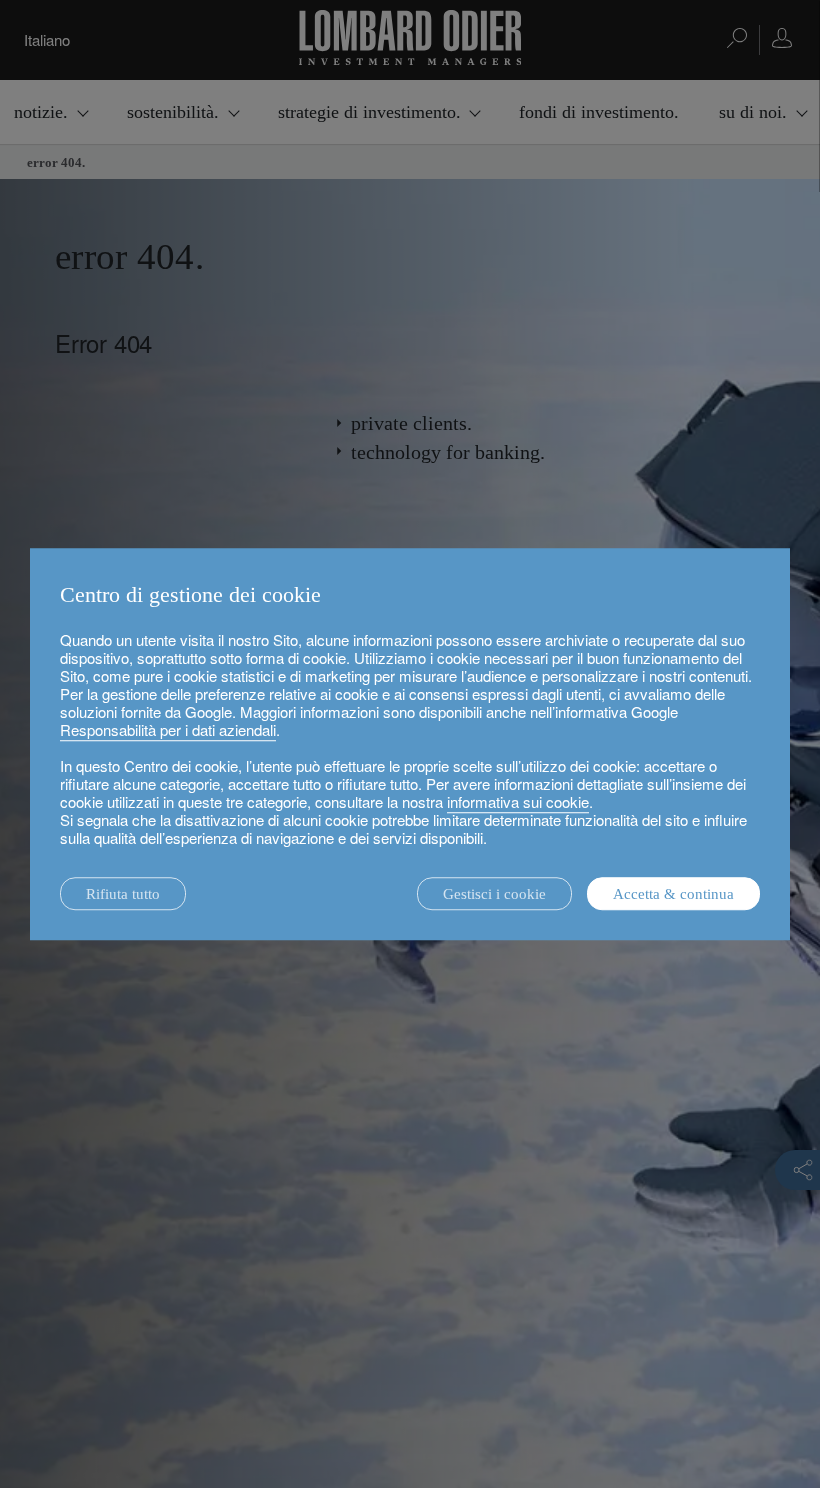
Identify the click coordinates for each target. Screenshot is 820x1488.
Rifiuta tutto (123, 894)
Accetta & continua (673, 894)
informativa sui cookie (518, 801)
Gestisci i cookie (494, 894)
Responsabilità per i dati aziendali (168, 729)
